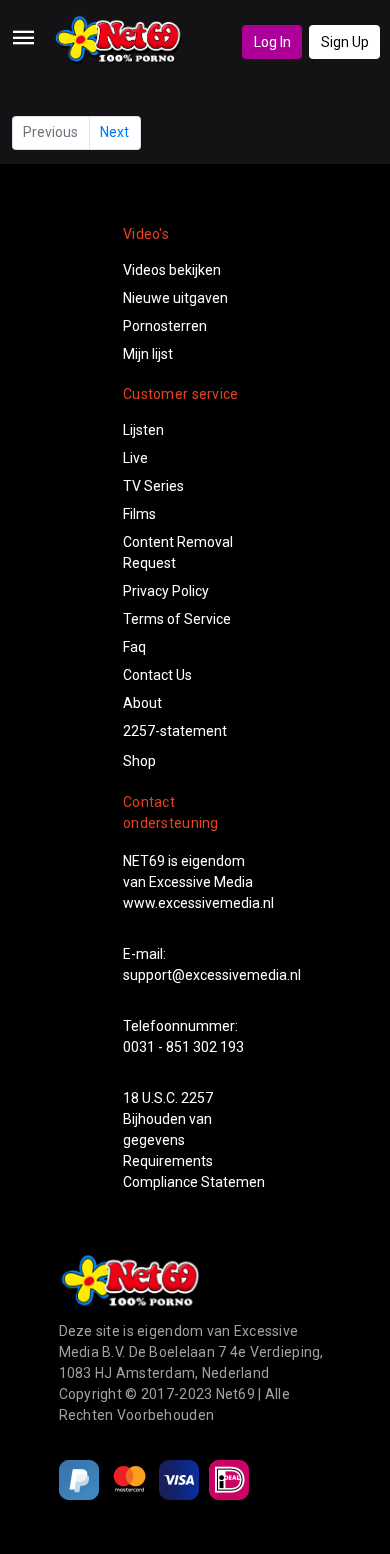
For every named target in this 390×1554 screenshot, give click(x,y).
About (142, 703)
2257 (197, 1098)
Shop (139, 761)
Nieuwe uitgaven (175, 298)
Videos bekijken (172, 270)
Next (114, 132)
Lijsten (143, 430)
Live (135, 458)
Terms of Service (177, 619)
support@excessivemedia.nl (212, 975)
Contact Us (157, 675)
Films (139, 514)
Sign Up (345, 42)
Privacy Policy (166, 591)
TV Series (153, 486)
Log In (272, 42)
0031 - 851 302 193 (183, 1047)
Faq (134, 647)
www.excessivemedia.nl (198, 903)
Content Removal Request (178, 552)
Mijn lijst (148, 354)
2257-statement (175, 731)
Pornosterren (165, 326)
